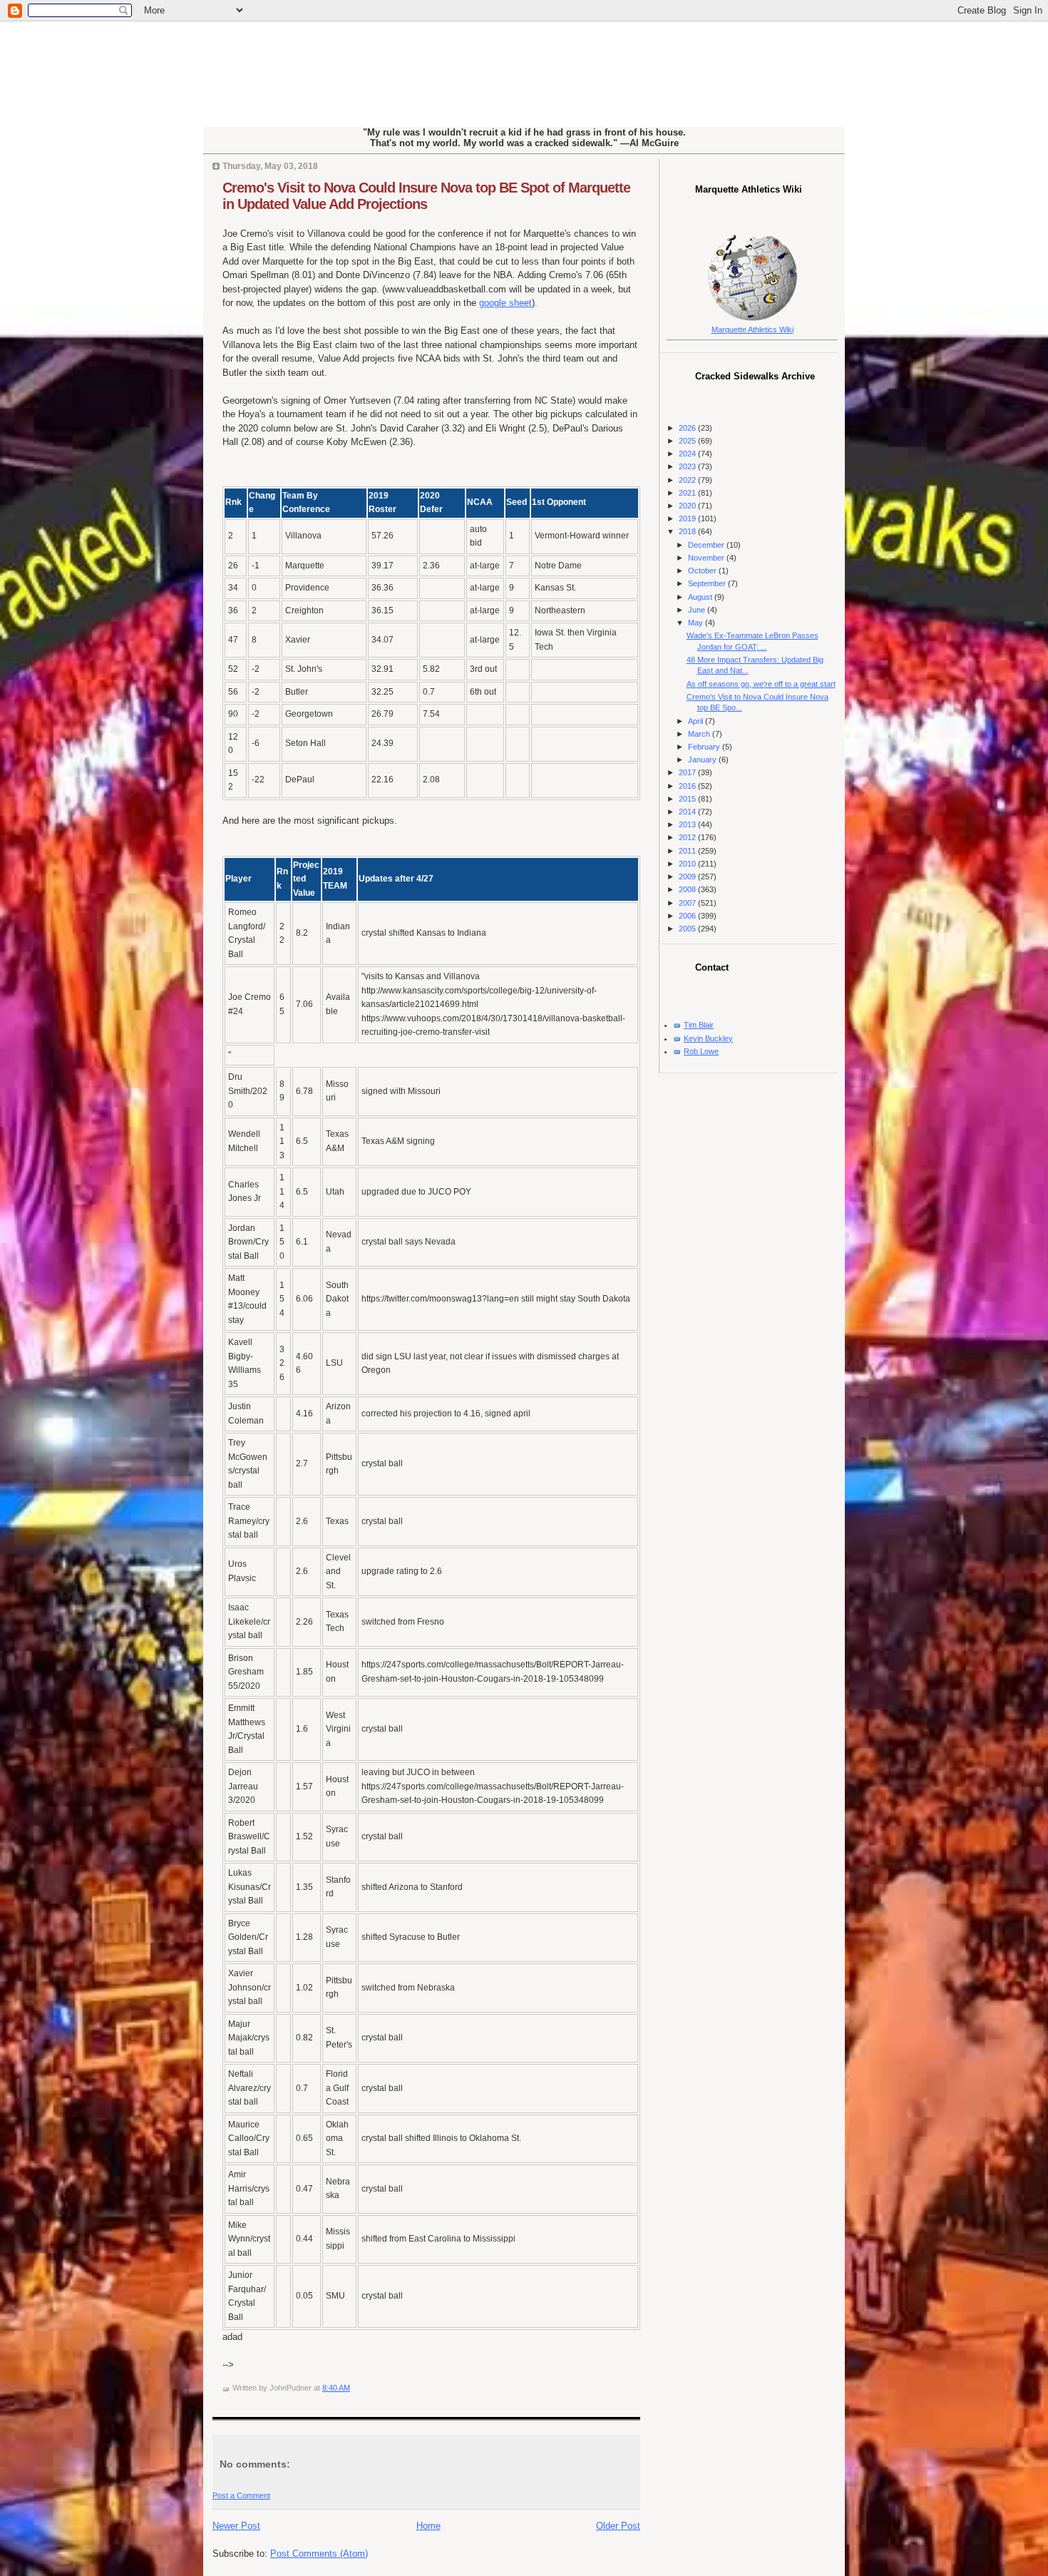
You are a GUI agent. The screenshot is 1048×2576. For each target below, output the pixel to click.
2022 (688, 480)
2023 (688, 466)
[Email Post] (353, 2388)
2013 (688, 824)
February (705, 747)
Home (428, 2526)
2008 (688, 889)
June (698, 610)
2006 (688, 916)
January (703, 760)
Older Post (618, 2526)
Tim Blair (699, 1025)
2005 (688, 929)
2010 (688, 864)
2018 (688, 531)
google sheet (505, 303)
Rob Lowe (701, 1051)
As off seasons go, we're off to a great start (761, 684)
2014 (688, 812)
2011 (688, 851)
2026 (688, 428)
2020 (688, 506)
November (707, 558)
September (708, 583)
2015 (688, 799)
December (707, 545)
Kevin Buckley (708, 1038)
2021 (688, 493)
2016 (688, 786)
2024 (688, 454)
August (701, 597)
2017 (688, 772)
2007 (688, 903)
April (697, 721)
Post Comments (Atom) (319, 2554)
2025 (688, 441)
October (703, 571)
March (700, 734)
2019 (688, 518)
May (697, 623)
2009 (688, 876)
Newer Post (236, 2526)
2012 (688, 837)
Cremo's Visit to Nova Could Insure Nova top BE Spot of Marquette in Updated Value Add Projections (426, 196)
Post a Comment (241, 2495)
